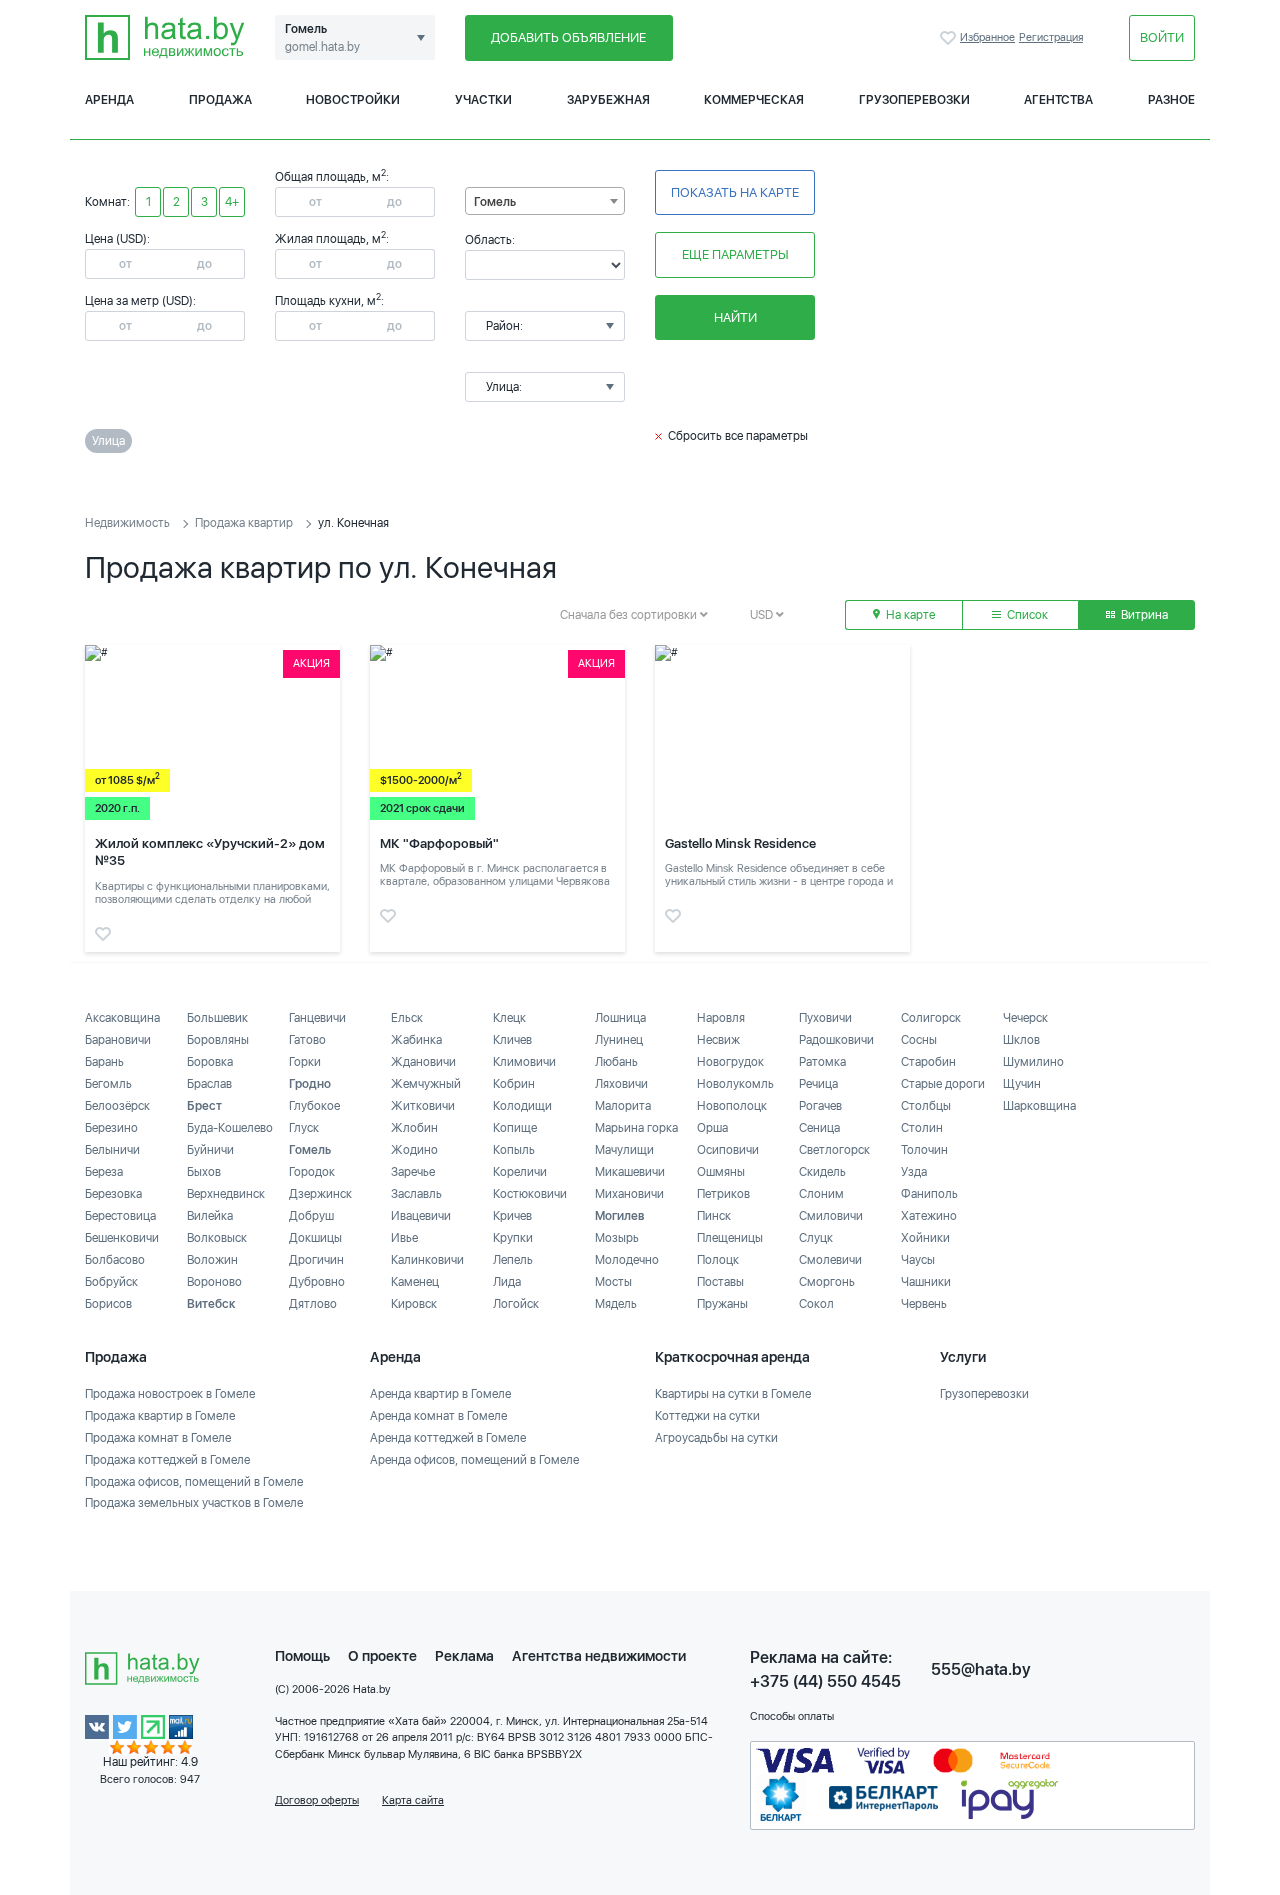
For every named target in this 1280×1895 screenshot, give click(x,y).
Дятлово (313, 1304)
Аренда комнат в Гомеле (438, 1416)
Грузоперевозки (914, 100)
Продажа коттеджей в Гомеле (167, 1460)
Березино (111, 1128)
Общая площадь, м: (332, 177)
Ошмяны (721, 1172)
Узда (914, 1172)
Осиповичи (728, 1150)
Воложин (212, 1260)
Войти (1162, 37)
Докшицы (315, 1238)
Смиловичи (831, 1216)
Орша (712, 1128)
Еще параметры (735, 254)
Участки (483, 100)
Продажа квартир (244, 523)
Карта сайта (413, 1800)
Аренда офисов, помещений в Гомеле (474, 1460)
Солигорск (931, 1018)
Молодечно (627, 1260)
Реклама (464, 1656)
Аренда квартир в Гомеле (440, 1394)
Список (1026, 615)
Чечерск (1025, 1018)
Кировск (414, 1304)
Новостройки (353, 100)
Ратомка (822, 1062)
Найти (735, 317)
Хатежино (929, 1216)
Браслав (209, 1084)
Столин (922, 1128)
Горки (305, 1062)
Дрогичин (316, 1260)
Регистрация (1051, 37)
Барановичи (118, 1040)
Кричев (512, 1216)
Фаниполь (929, 1194)
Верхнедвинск (226, 1194)
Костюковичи (530, 1194)
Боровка (210, 1062)
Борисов (108, 1304)
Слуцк (816, 1238)
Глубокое (314, 1106)
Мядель (616, 1304)
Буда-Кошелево (230, 1128)
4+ (232, 202)
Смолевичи (830, 1260)
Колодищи (522, 1106)
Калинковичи (427, 1260)
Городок (312, 1172)
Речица (818, 1084)
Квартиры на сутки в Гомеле (733, 1394)
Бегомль (108, 1084)
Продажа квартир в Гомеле (160, 1416)
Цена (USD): (117, 239)
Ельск (407, 1018)
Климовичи (524, 1062)
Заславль (416, 1194)
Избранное (950, 38)
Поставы (720, 1282)
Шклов (1021, 1040)
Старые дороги (943, 1084)
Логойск (516, 1304)
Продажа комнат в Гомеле (158, 1438)
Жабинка (416, 1040)
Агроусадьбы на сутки (716, 1438)
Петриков (723, 1194)
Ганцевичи (317, 1018)
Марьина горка (636, 1128)
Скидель (822, 1172)
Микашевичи (630, 1172)
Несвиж (718, 1040)
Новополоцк (732, 1106)
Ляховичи (621, 1084)
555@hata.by (981, 1669)
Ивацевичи (421, 1216)
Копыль (514, 1150)
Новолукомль (735, 1084)
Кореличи (520, 1172)
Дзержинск (320, 1194)
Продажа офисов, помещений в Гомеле (194, 1482)
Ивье (404, 1238)
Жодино (414, 1150)
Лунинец (619, 1040)
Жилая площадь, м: (332, 239)
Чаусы (918, 1260)
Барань (104, 1062)
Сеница (819, 1128)
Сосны (919, 1040)
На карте (909, 615)
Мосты (613, 1282)
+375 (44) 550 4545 (825, 1681)
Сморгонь (827, 1282)
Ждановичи (423, 1062)
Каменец (415, 1282)
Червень (924, 1304)
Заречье (413, 1172)
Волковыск (217, 1238)
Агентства (1058, 100)
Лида (507, 1282)
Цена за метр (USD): (140, 301)
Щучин (1022, 1084)
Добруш (311, 1216)
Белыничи (112, 1150)
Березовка (113, 1194)
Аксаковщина (122, 1018)
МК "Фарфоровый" (439, 843)
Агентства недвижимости (599, 1656)
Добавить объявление (568, 37)
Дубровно (317, 1282)
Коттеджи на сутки (707, 1416)
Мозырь (617, 1238)
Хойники (925, 1238)
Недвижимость (127, 523)
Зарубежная (608, 100)
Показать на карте (735, 192)
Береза (104, 1172)
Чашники (926, 1282)
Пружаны (722, 1304)
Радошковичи (836, 1040)
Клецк (509, 1018)
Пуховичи (825, 1018)
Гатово (307, 1040)
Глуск (304, 1128)
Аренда (109, 100)
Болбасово (115, 1260)
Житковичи (423, 1106)
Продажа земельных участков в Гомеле (194, 1503)
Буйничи (210, 1150)
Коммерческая (754, 100)
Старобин (928, 1062)
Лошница (620, 1018)
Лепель (513, 1260)
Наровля (721, 1018)
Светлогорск (834, 1150)
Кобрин (514, 1084)
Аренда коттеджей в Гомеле (448, 1438)
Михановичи (629, 1194)
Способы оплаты (792, 1716)
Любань (616, 1062)
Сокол (816, 1304)
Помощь (302, 1656)
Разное (1171, 100)
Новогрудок (730, 1062)
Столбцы (926, 1106)
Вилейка (210, 1216)
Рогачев (820, 1106)
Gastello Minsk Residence (740, 843)
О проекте (382, 1656)
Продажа (220, 100)
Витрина (1143, 615)
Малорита (623, 1106)
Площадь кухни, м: (329, 301)
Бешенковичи (122, 1238)
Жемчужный (426, 1084)
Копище (515, 1128)
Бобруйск (111, 1282)
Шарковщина (1039, 1106)
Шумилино (1033, 1062)
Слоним (821, 1194)
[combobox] (545, 201)
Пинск (714, 1216)
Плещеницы (730, 1238)
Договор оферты (317, 1800)
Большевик (217, 1018)
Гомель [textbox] (495, 202)
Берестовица (120, 1216)
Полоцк (718, 1260)
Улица (108, 441)
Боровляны (218, 1040)
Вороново (214, 1282)
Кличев (512, 1040)
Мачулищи (624, 1150)
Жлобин (414, 1128)
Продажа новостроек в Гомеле (170, 1394)
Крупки (513, 1238)
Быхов (204, 1172)
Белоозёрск (117, 1106)
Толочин (924, 1150)
